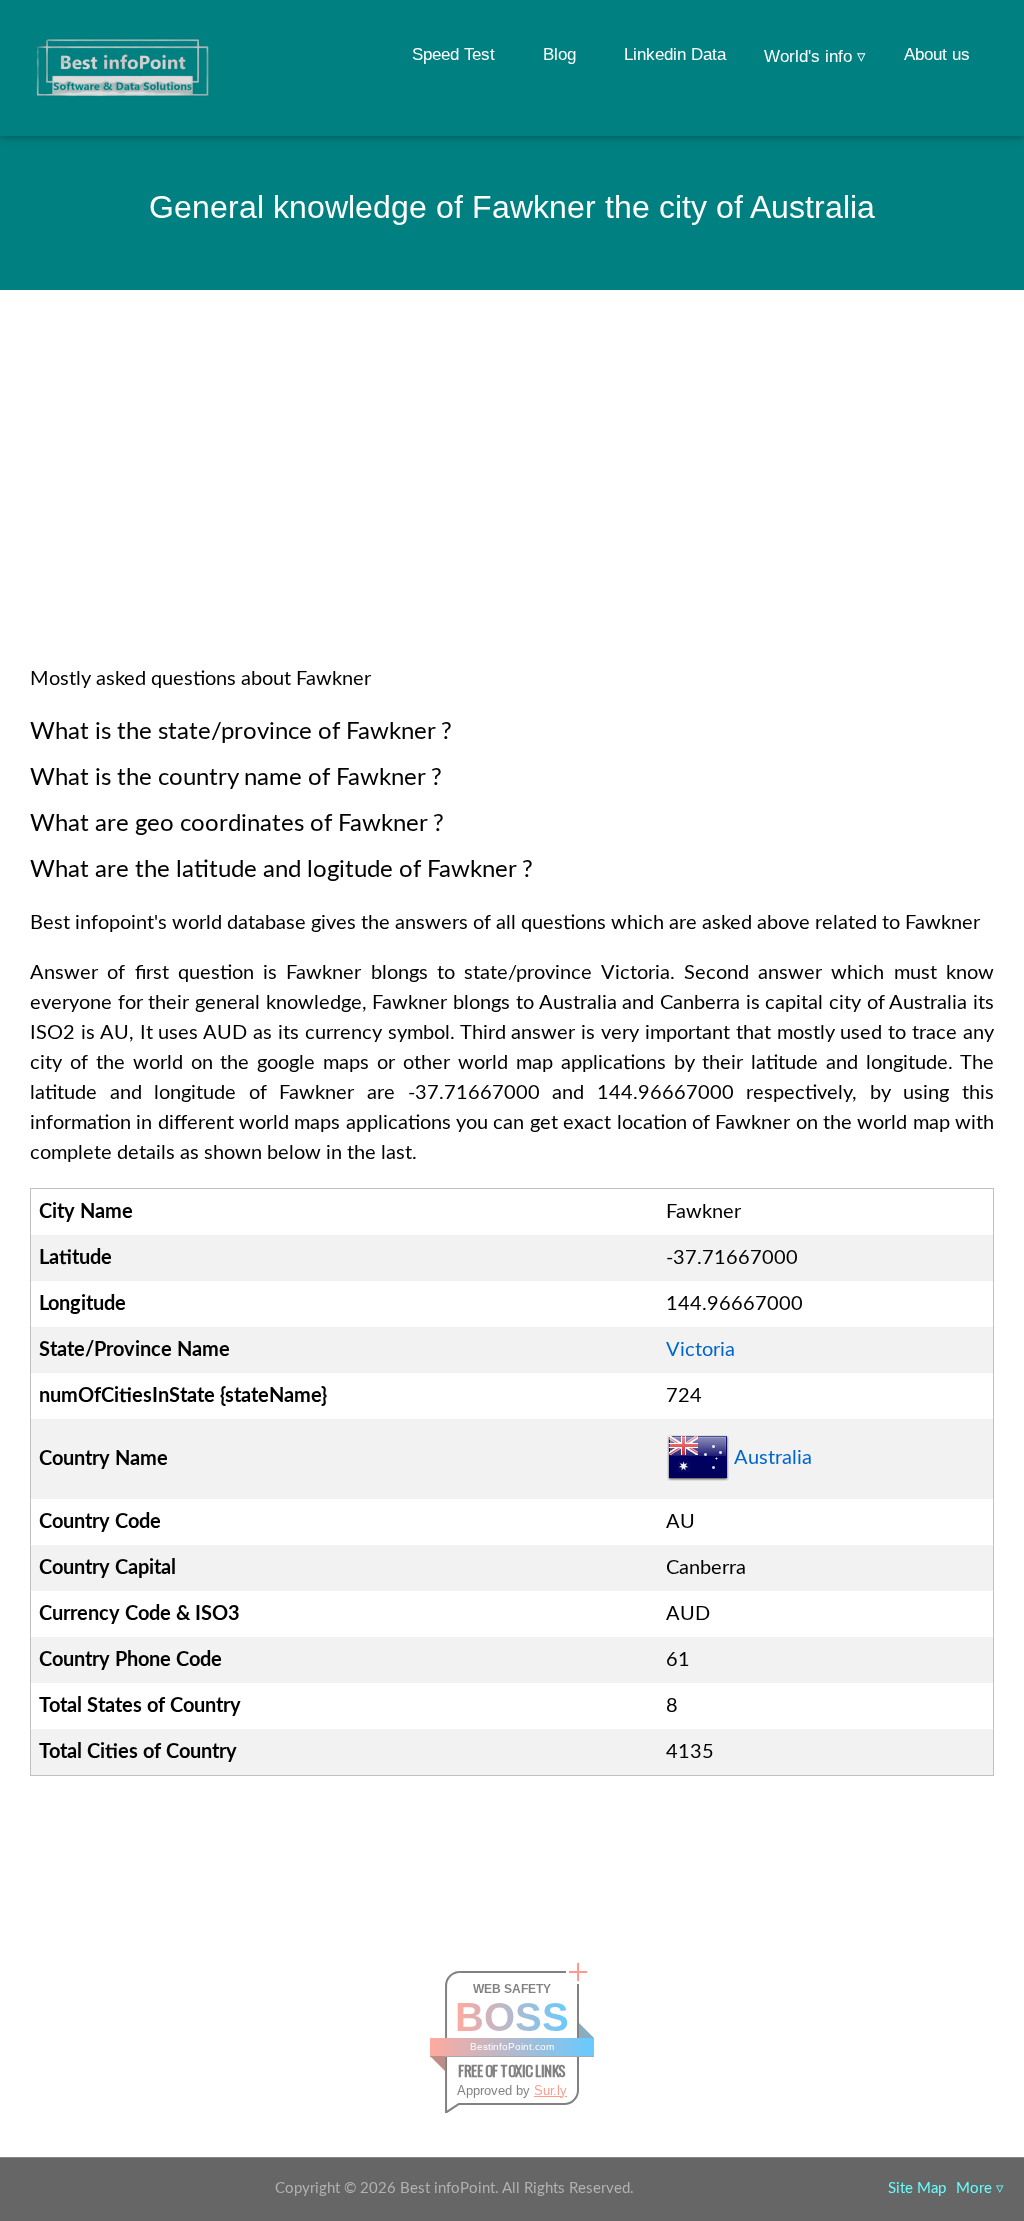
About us (937, 54)
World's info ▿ (815, 56)
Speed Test (453, 54)
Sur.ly (550, 2090)
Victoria (700, 1350)
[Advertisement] (512, 504)
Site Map (917, 2188)
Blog (559, 54)
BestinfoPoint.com (512, 2046)
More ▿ (980, 2188)
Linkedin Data (675, 54)
